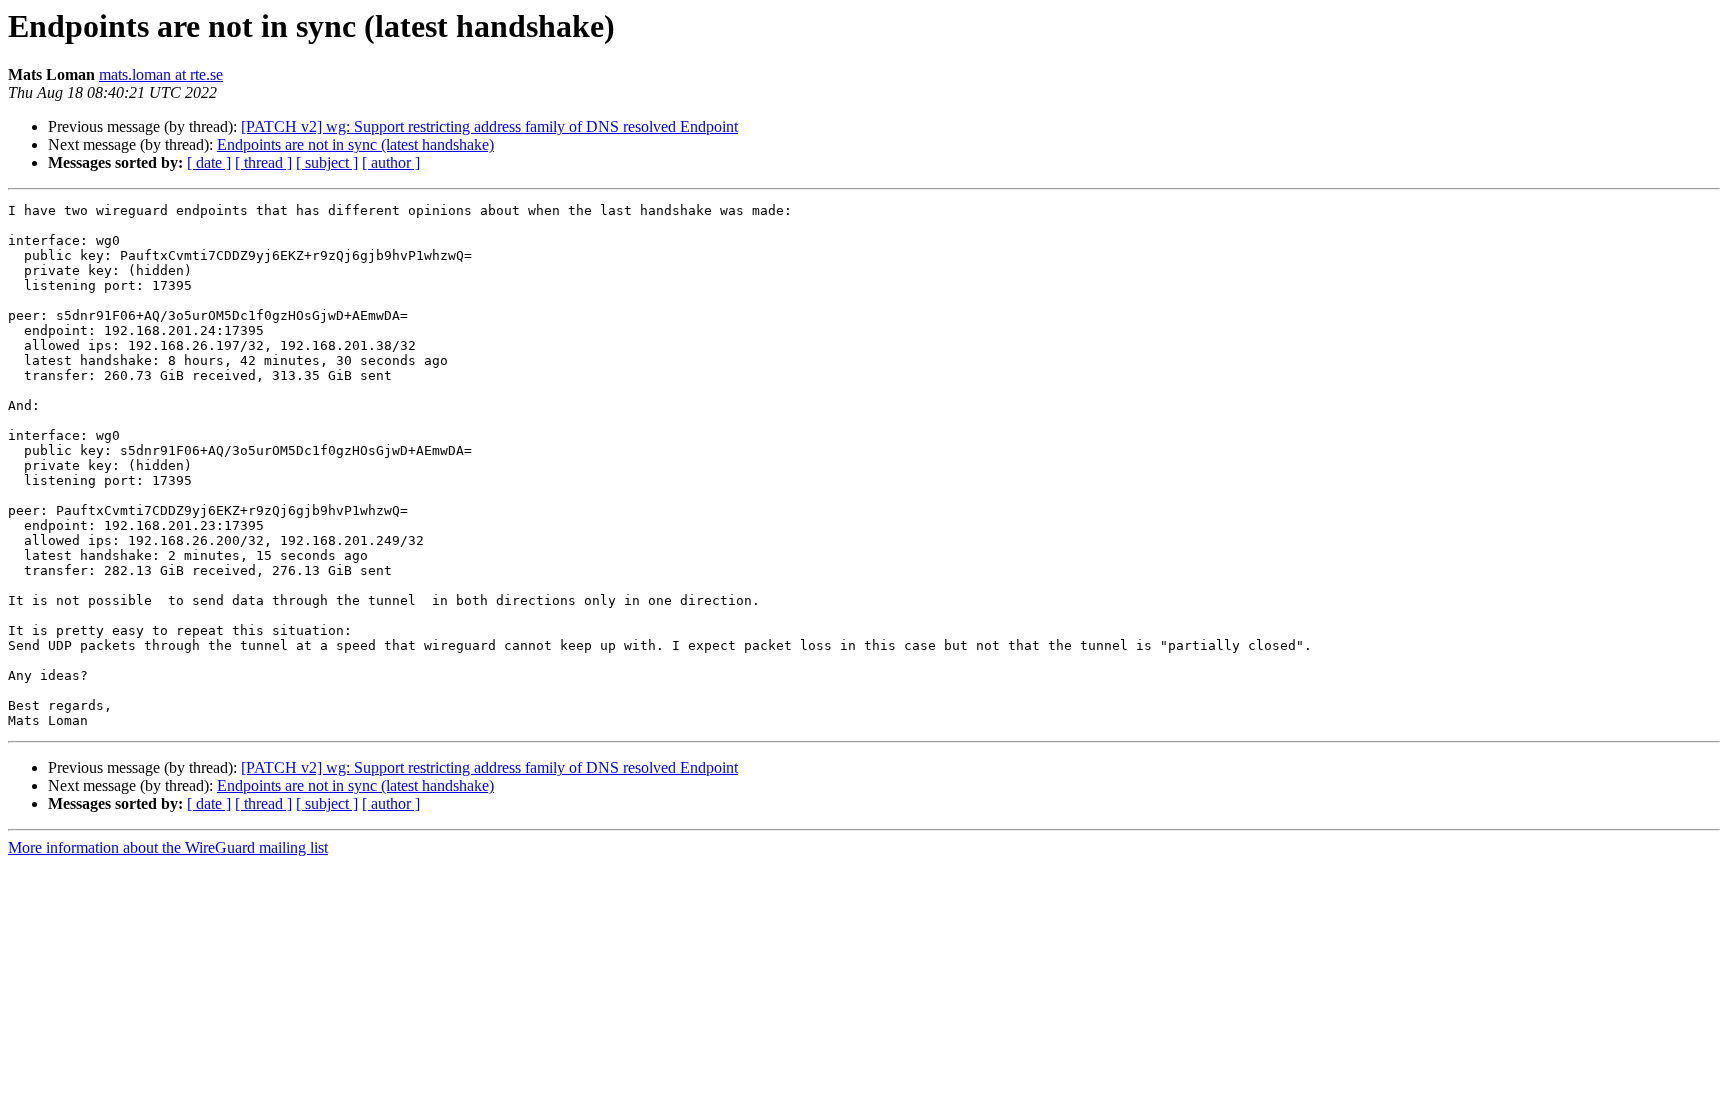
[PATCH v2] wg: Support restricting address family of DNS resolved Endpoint (489, 126)
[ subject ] (327, 162)
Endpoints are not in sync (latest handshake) (355, 144)
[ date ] (209, 162)
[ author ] (391, 162)
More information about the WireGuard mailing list (168, 847)
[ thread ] (263, 162)
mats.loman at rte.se (161, 74)
